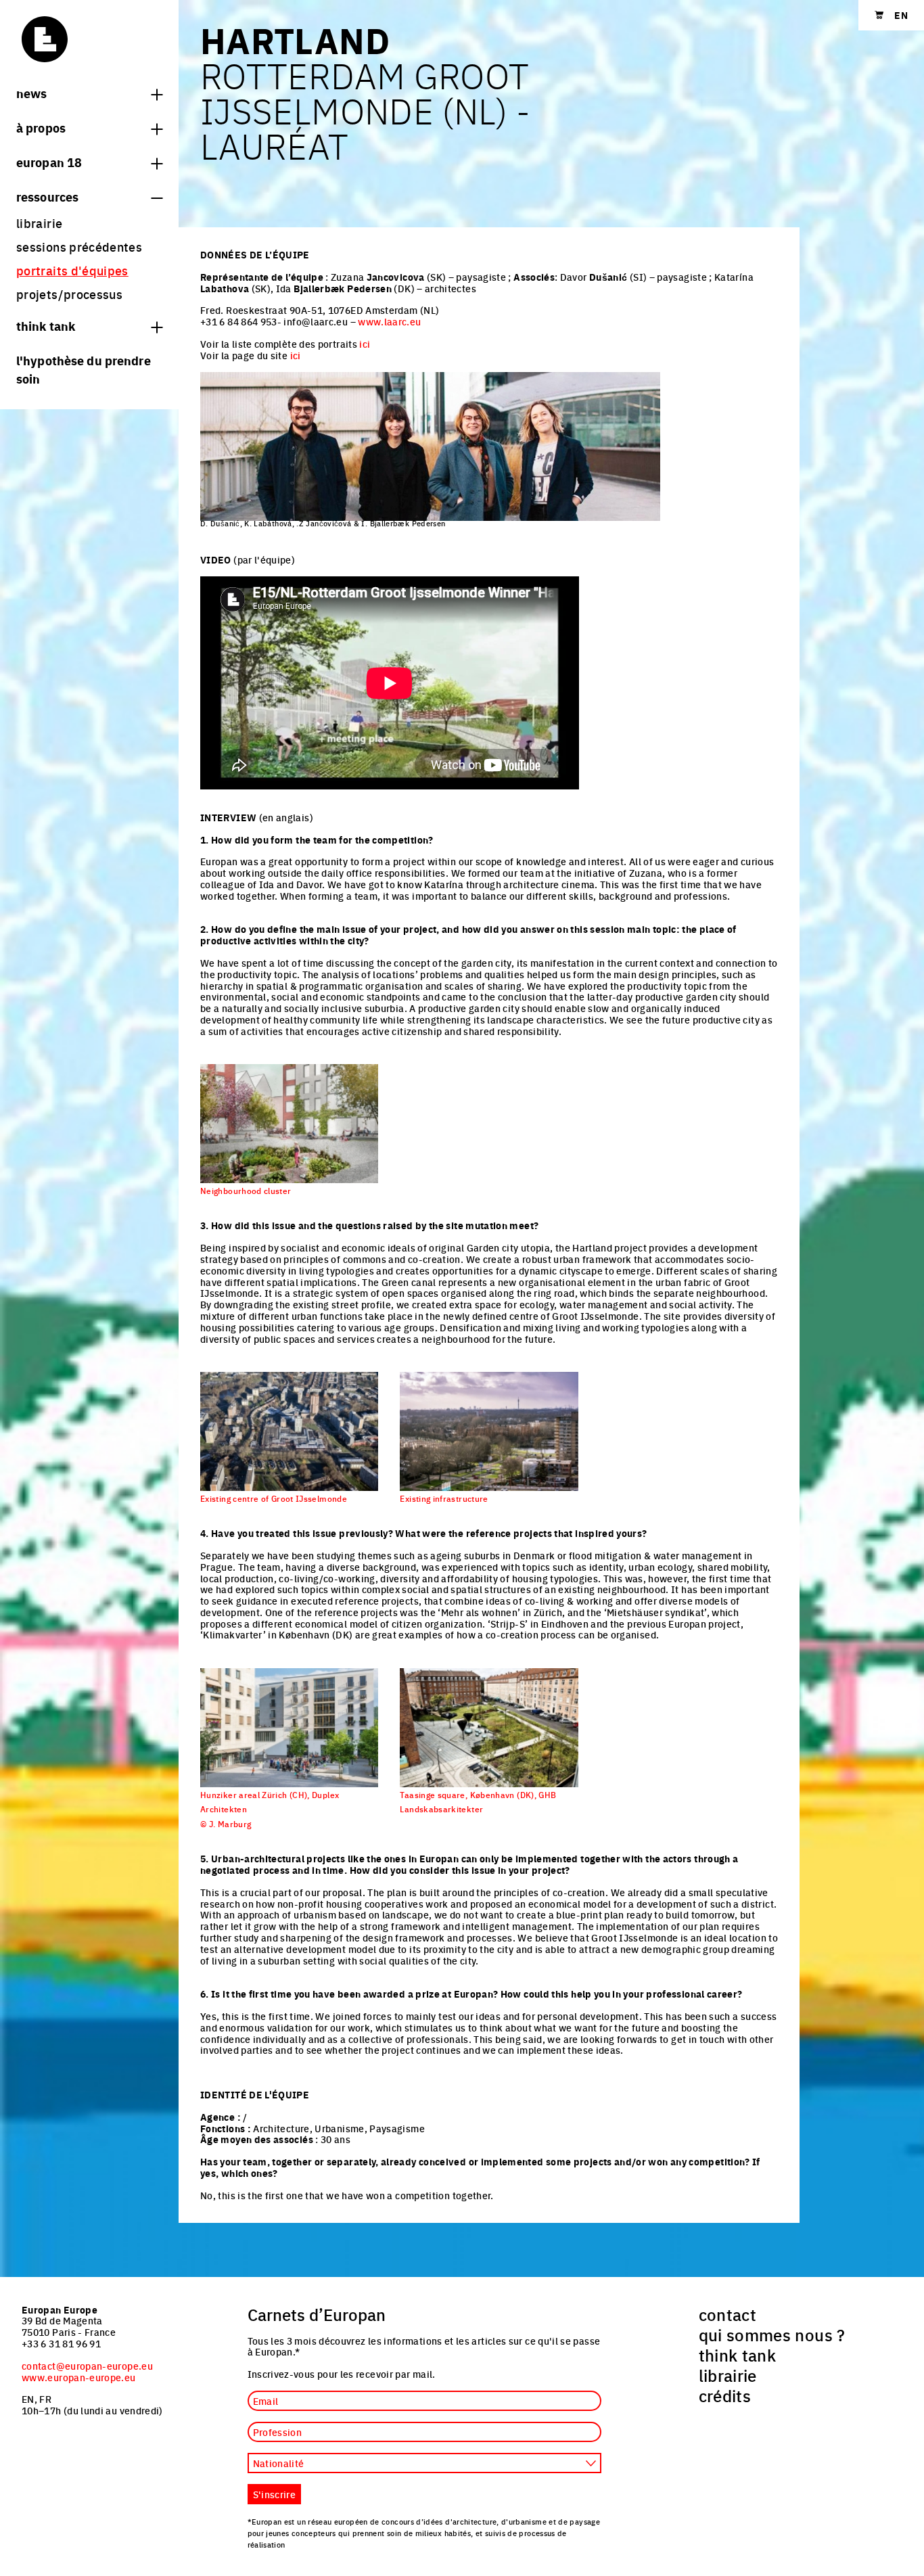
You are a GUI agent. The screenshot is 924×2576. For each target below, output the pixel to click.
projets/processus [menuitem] (69, 294)
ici (365, 344)
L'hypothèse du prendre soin (84, 369)
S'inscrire (275, 2494)
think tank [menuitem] (738, 2355)
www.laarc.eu (389, 321)
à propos (41, 127)
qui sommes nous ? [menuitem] (772, 2334)
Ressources (47, 196)
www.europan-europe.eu (79, 2377)
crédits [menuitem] (725, 2395)
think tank (46, 325)
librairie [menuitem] (39, 223)
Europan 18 (49, 162)
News (31, 93)
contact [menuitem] (728, 2314)
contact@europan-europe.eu (87, 2366)
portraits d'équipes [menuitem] (72, 270)
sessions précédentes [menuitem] (79, 247)
